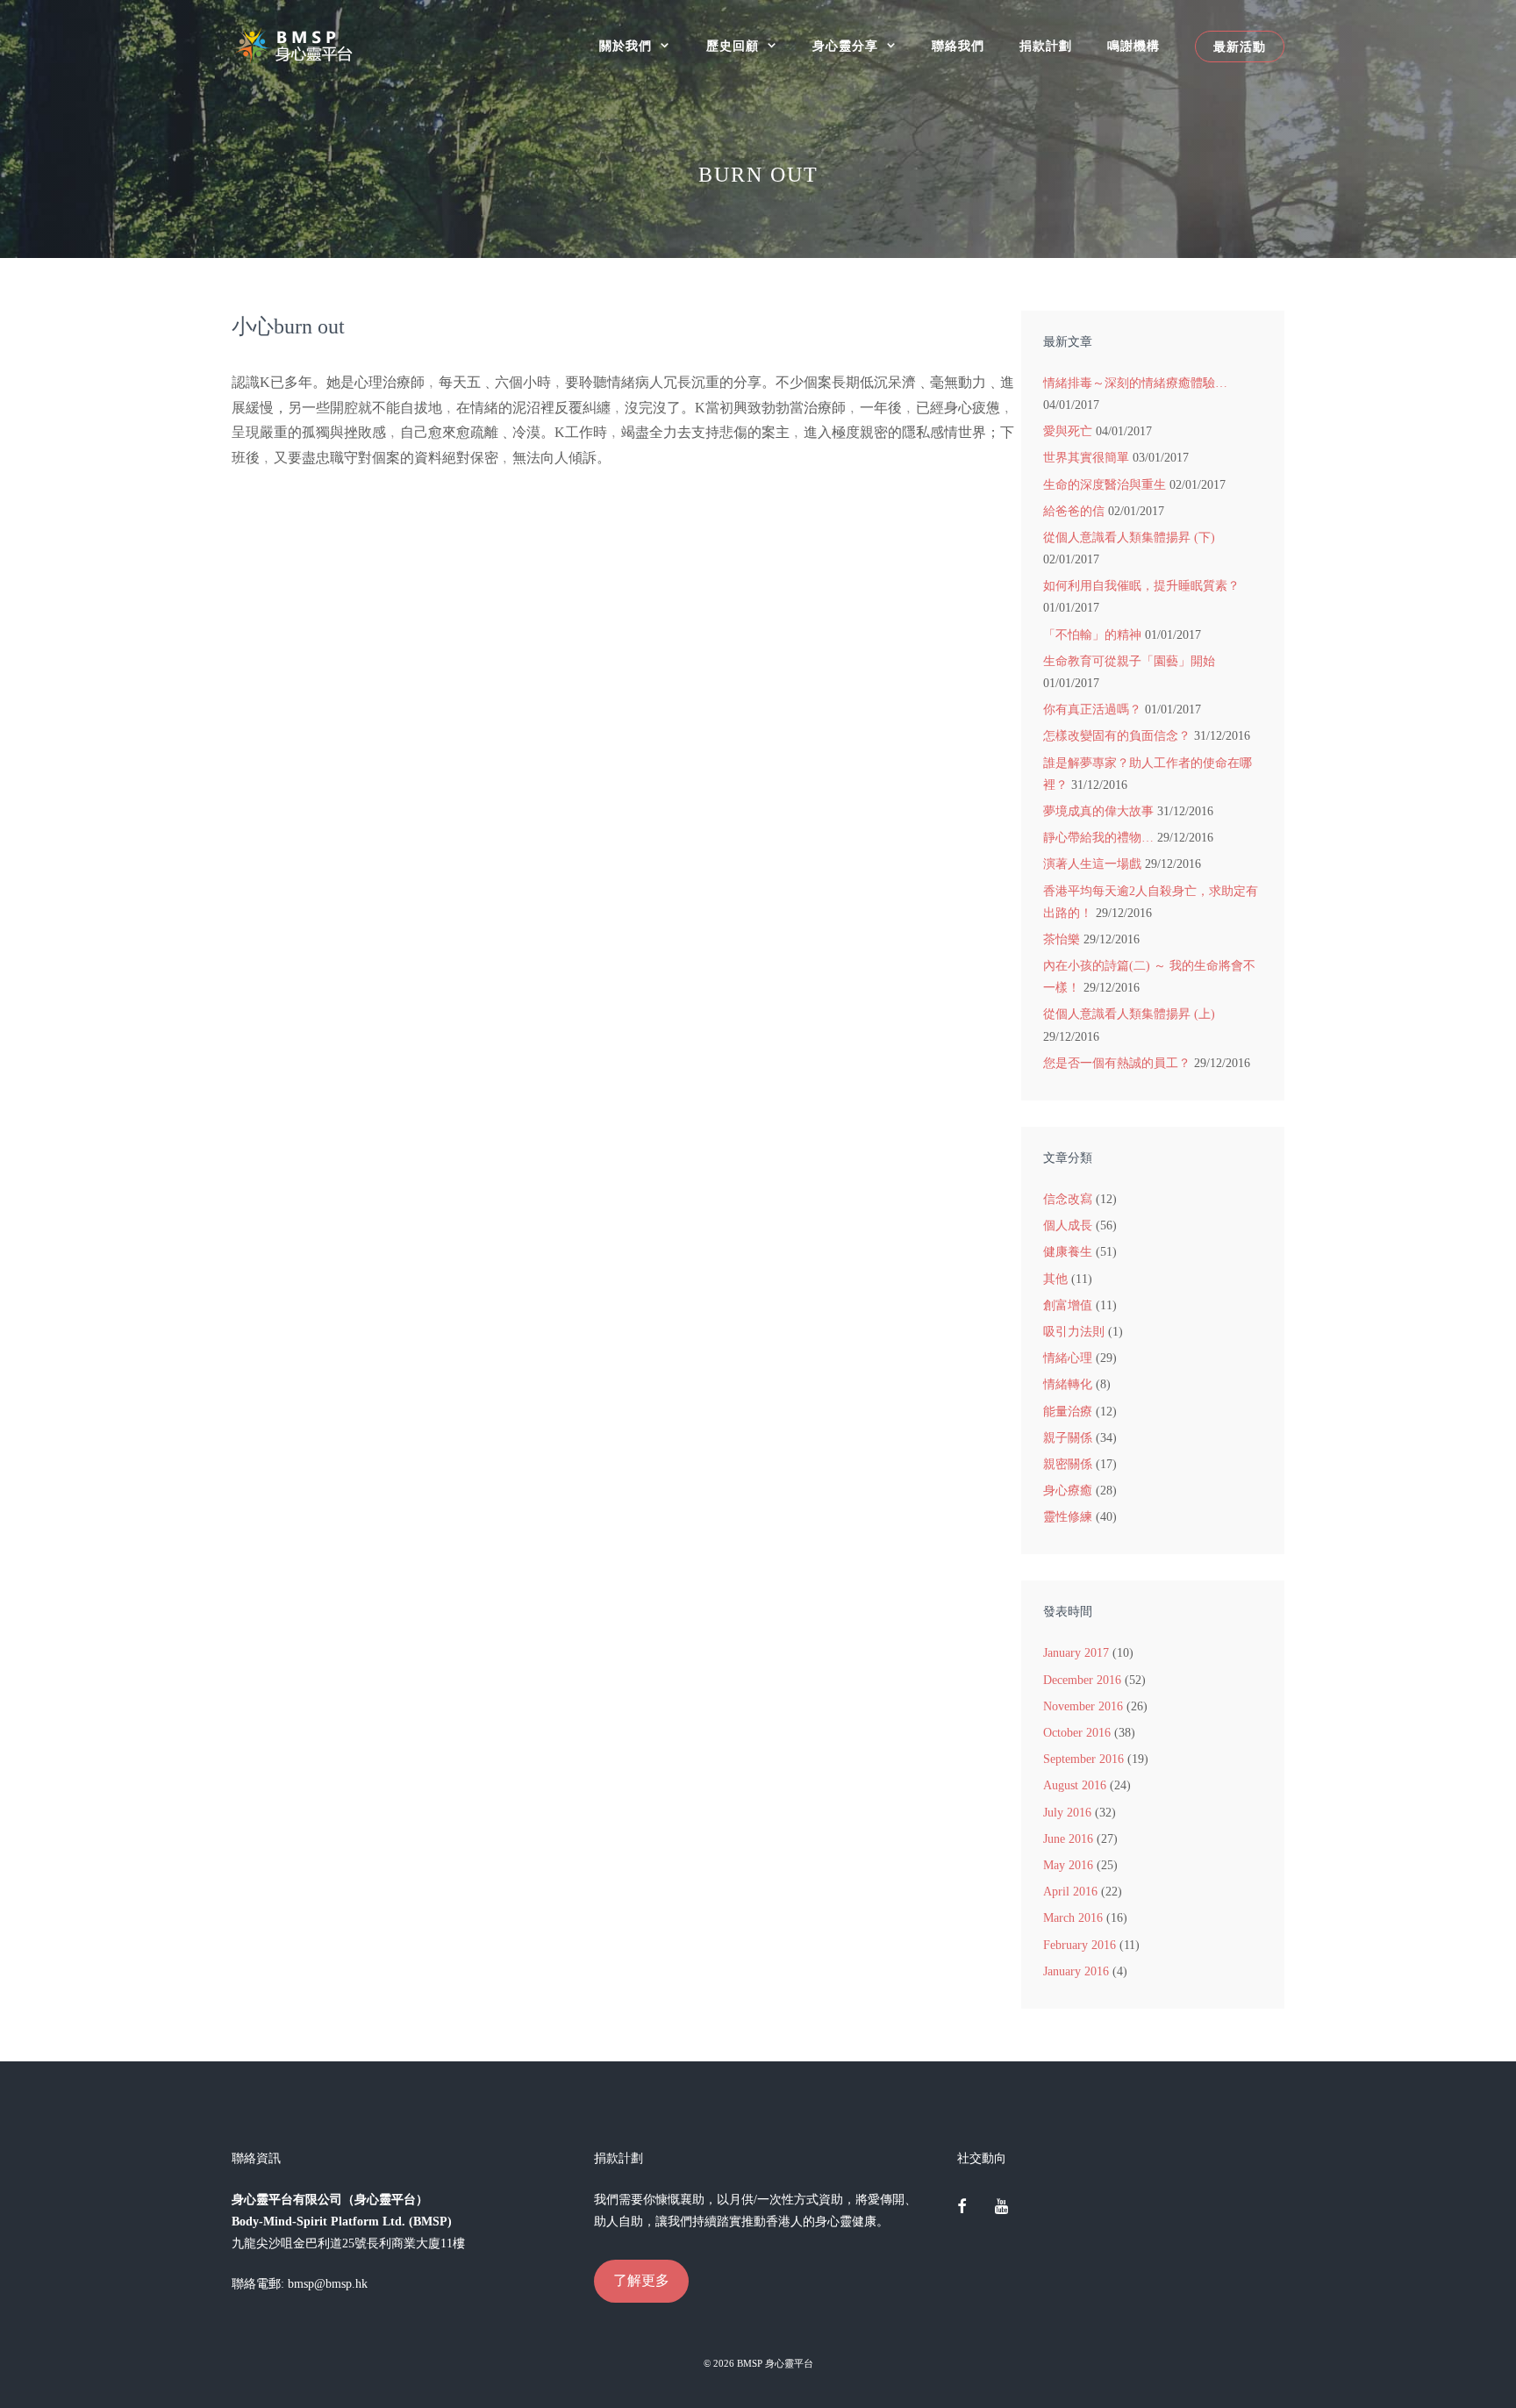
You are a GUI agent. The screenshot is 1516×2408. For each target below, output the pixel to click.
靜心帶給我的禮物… (1098, 838)
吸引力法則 (1074, 1332)
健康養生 (1068, 1252)
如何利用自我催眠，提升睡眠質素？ (1141, 586)
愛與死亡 (1068, 431)
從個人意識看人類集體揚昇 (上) (1129, 1014)
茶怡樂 (1062, 939)
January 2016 (1076, 1971)
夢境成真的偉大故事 (1098, 811)
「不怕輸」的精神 (1092, 635)
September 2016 (1083, 1759)
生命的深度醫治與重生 (1105, 485)
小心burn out (288, 326)
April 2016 (1070, 1892)
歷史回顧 (733, 46)
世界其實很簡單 (1086, 458)
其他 (1055, 1279)
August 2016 (1075, 1785)
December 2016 (1082, 1680)
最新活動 (1240, 47)
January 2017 (1076, 1653)
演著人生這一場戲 (1092, 864)
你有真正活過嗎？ (1092, 709)
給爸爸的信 (1074, 511)
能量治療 (1068, 1412)
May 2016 (1068, 1865)
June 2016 (1068, 1839)
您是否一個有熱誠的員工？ (1117, 1063)
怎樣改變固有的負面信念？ (1117, 736)
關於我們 (626, 46)
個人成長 (1068, 1225)
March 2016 (1073, 1918)
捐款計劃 (1046, 46)
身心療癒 (1068, 1491)
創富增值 (1068, 1305)
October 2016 (1077, 1733)
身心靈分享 (845, 46)
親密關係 (1068, 1464)
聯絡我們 (958, 46)
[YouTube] (1001, 2208)
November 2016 (1083, 1706)
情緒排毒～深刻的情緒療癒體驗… (1135, 383)
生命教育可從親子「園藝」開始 (1129, 661)
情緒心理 (1068, 1358)
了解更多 (641, 2280)
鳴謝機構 (1133, 46)
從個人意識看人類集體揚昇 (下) (1129, 537)
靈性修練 (1068, 1517)
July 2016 (1067, 1813)
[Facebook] (962, 2208)
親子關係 (1068, 1438)
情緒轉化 (1068, 1384)
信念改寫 (1068, 1199)
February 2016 (1080, 1945)
